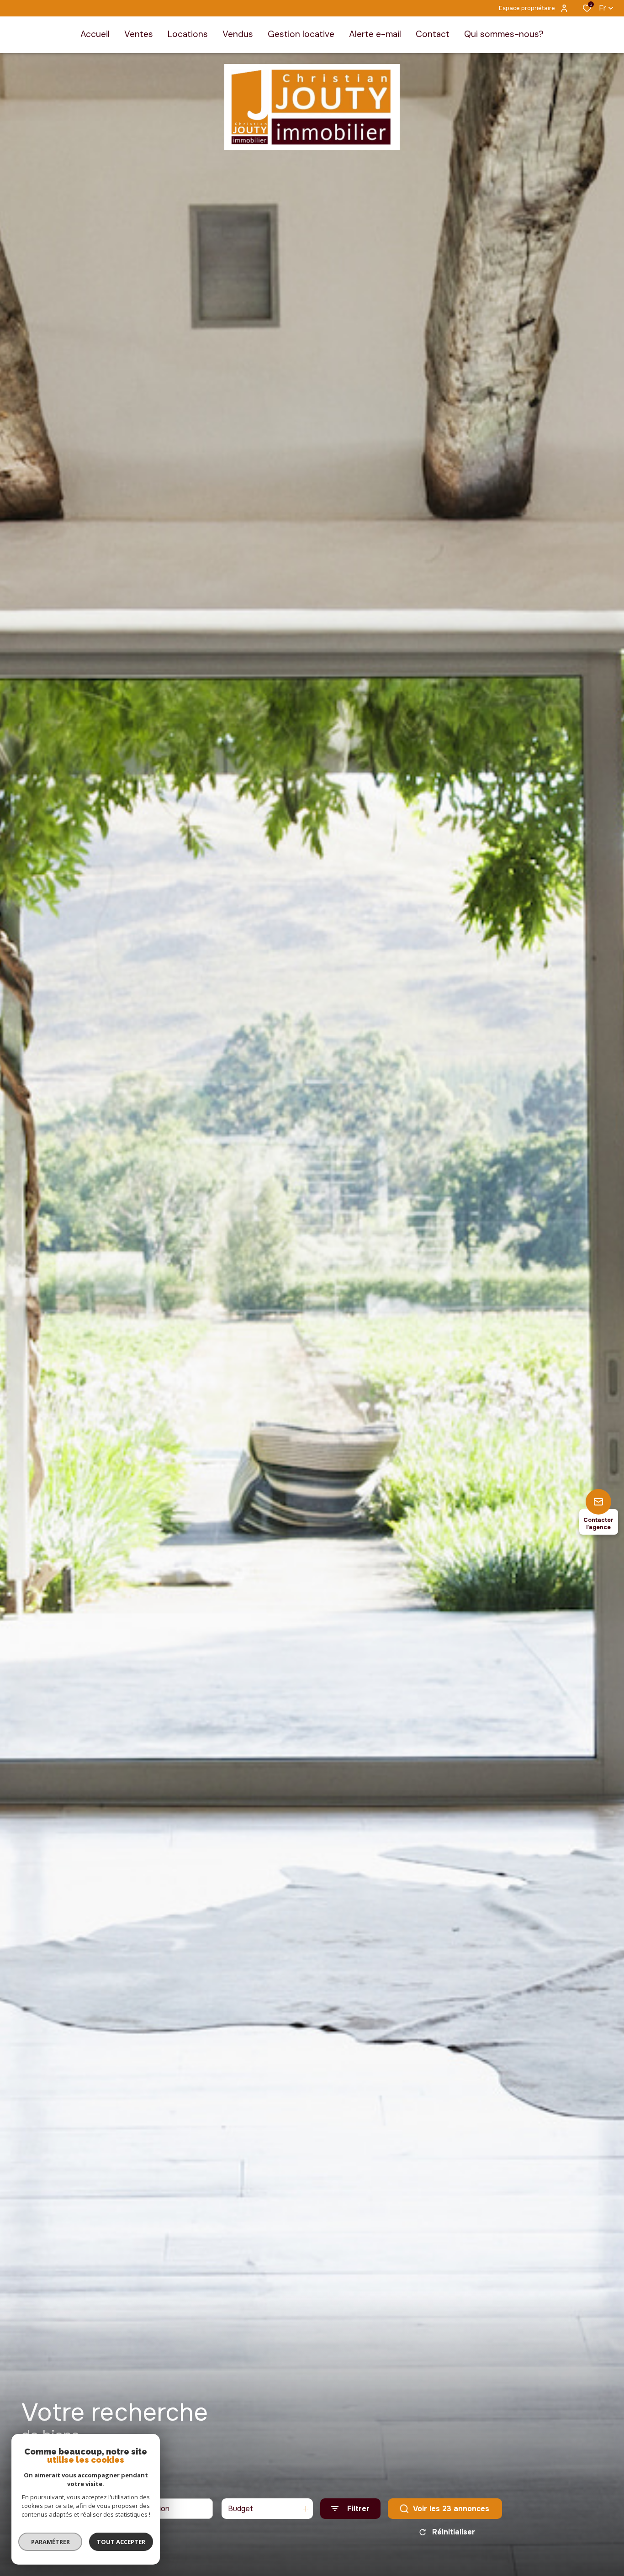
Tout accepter (121, 2542)
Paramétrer (50, 2542)
